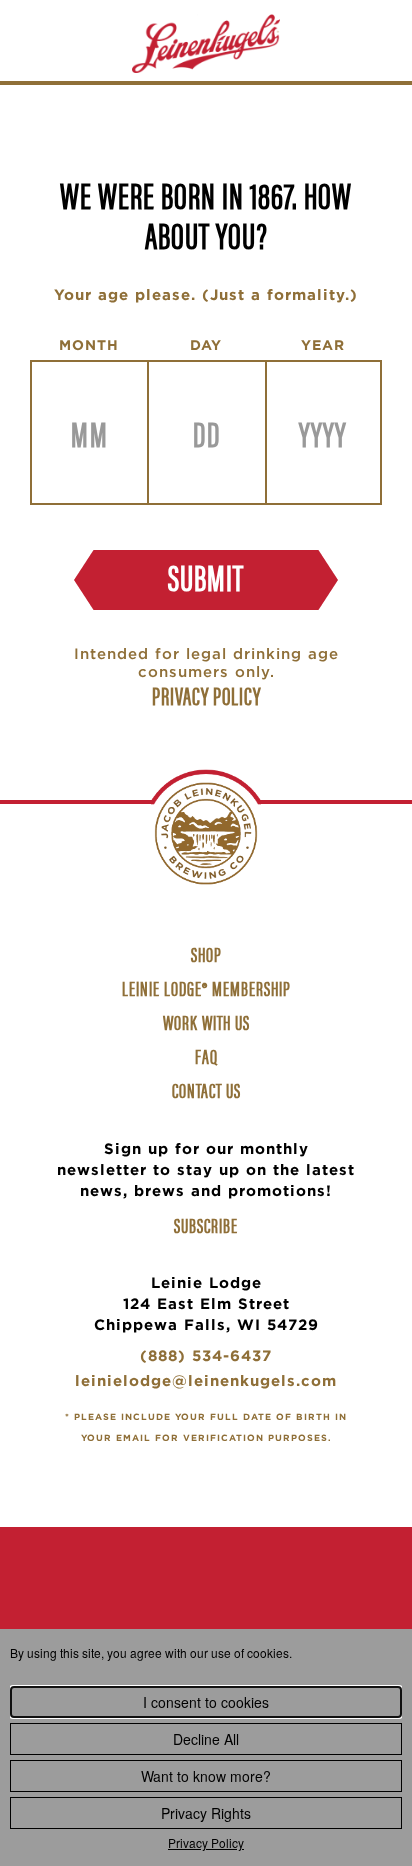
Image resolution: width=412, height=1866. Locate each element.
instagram (206, 1605)
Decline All (206, 1739)
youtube (268, 1605)
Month (89, 345)
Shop (209, 956)
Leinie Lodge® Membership (206, 987)
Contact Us (206, 1089)
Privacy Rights (206, 1813)
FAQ (206, 1055)
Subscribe (206, 1225)
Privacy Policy (206, 1842)
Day (206, 345)
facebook (144, 1605)
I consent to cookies (206, 1702)
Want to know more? (206, 1776)
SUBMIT (206, 576)
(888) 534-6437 (206, 1358)
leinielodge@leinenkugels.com (206, 1383)
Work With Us (209, 1024)
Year (323, 345)
